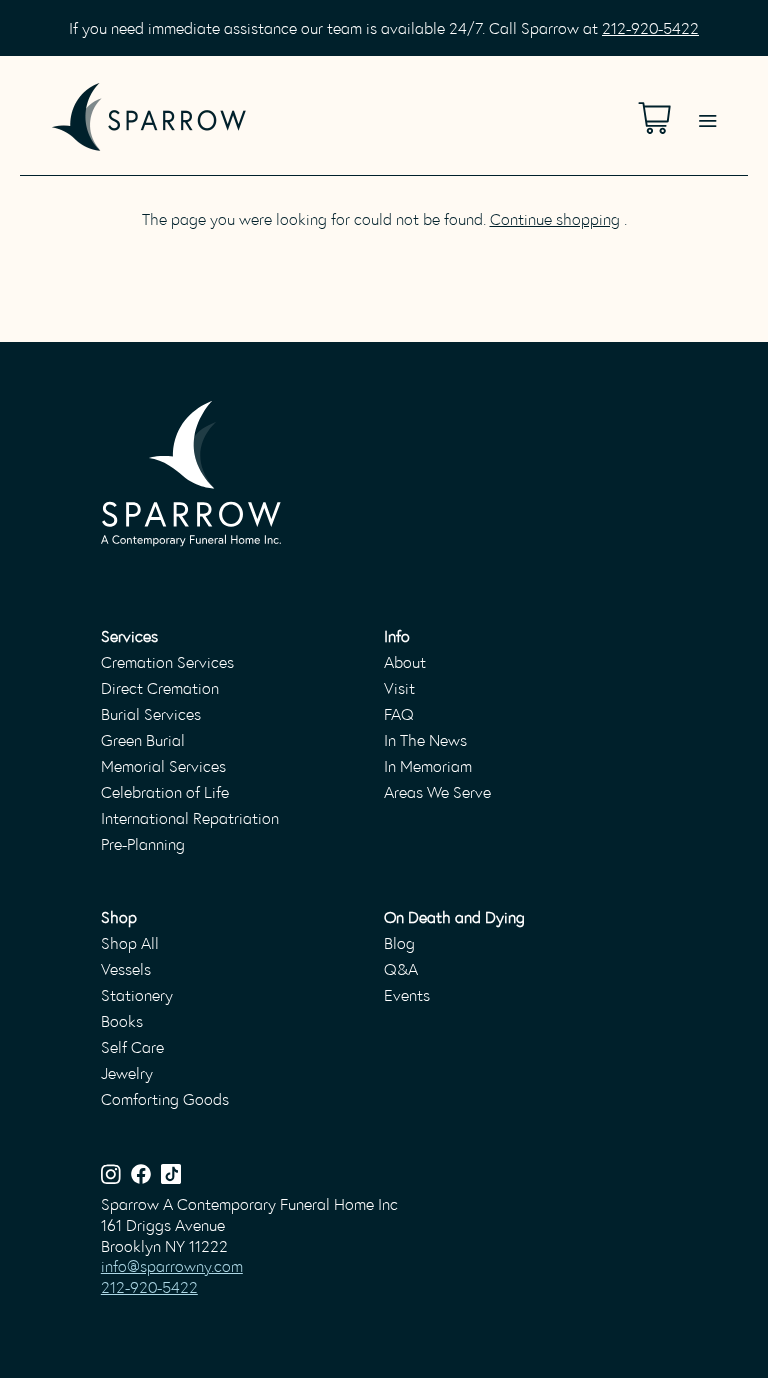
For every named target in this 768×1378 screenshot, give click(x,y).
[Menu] (707, 96)
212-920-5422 (650, 27)
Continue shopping (555, 218)
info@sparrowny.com (172, 1265)
